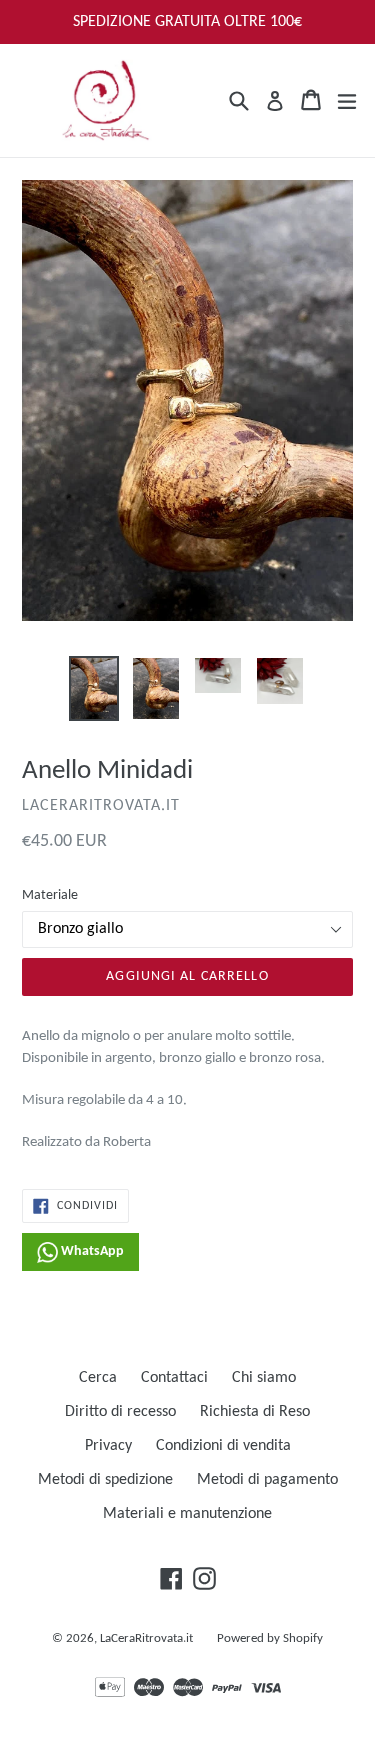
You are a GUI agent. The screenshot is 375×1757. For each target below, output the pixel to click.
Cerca (98, 1378)
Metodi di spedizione (105, 1480)
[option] (94, 688)
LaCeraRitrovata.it (146, 1638)
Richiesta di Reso (255, 1412)
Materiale (50, 895)
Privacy (108, 1446)
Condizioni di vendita (223, 1446)
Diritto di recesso (120, 1412)
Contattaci (174, 1378)
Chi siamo (264, 1378)
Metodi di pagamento (267, 1480)
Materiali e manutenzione (187, 1514)
